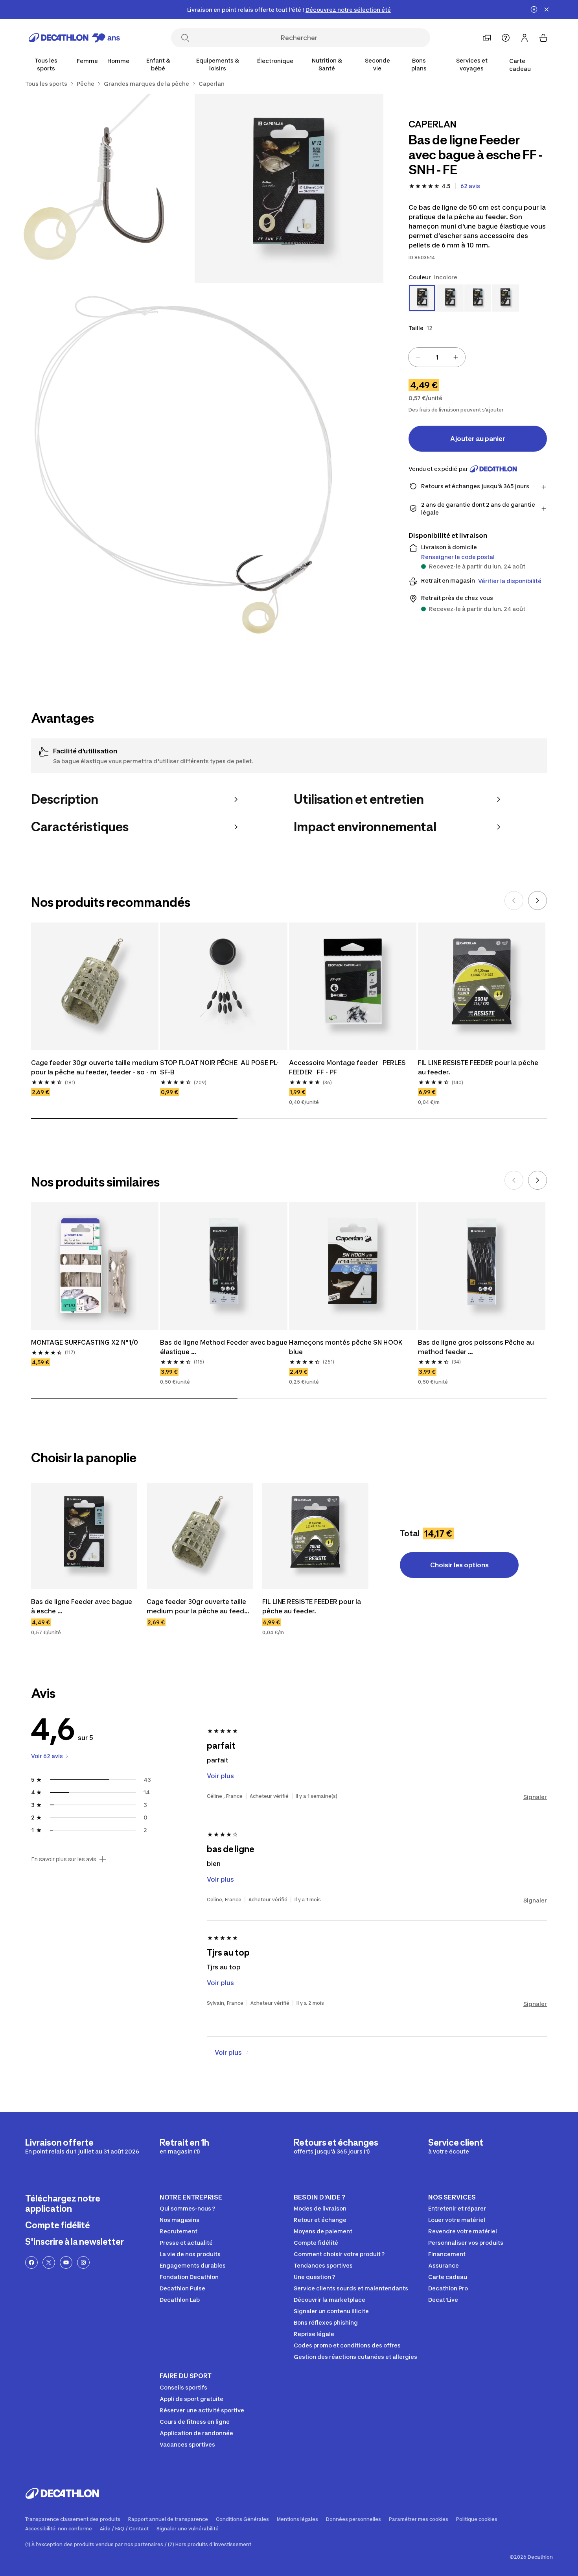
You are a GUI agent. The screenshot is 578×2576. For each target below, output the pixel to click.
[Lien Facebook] (31, 2262)
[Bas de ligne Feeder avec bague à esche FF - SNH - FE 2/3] (100, 188)
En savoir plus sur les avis (64, 1859)
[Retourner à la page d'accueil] (74, 38)
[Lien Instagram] (83, 2262)
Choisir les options (459, 1565)
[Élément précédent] (514, 900)
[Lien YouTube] (66, 2262)
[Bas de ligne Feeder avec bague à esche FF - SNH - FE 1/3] (289, 188)
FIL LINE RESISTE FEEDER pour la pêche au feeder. (479, 1067)
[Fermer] (547, 9)
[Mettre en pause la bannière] (534, 9)
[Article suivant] (538, 900)
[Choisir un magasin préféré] (487, 38)
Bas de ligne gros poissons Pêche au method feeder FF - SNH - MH (477, 1347)
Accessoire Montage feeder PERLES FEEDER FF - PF (348, 1067)
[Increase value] (456, 357)
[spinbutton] (437, 357)
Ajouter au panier (478, 439)
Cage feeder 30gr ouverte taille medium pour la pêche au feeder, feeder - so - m (95, 1067)
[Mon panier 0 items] (543, 38)
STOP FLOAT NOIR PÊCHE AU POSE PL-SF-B (219, 1067)
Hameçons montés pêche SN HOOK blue (347, 1347)
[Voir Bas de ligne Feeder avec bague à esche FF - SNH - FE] (84, 1536)
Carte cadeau (520, 65)
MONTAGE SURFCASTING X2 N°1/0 (85, 1342)
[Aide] (506, 38)
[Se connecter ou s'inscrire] (525, 38)
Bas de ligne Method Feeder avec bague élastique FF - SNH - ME (224, 1347)
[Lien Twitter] (49, 2262)
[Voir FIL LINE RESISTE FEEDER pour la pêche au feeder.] (315, 1536)
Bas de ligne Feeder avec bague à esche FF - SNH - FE (82, 1607)
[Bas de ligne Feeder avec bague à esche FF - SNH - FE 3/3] (195, 472)
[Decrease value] (418, 357)
